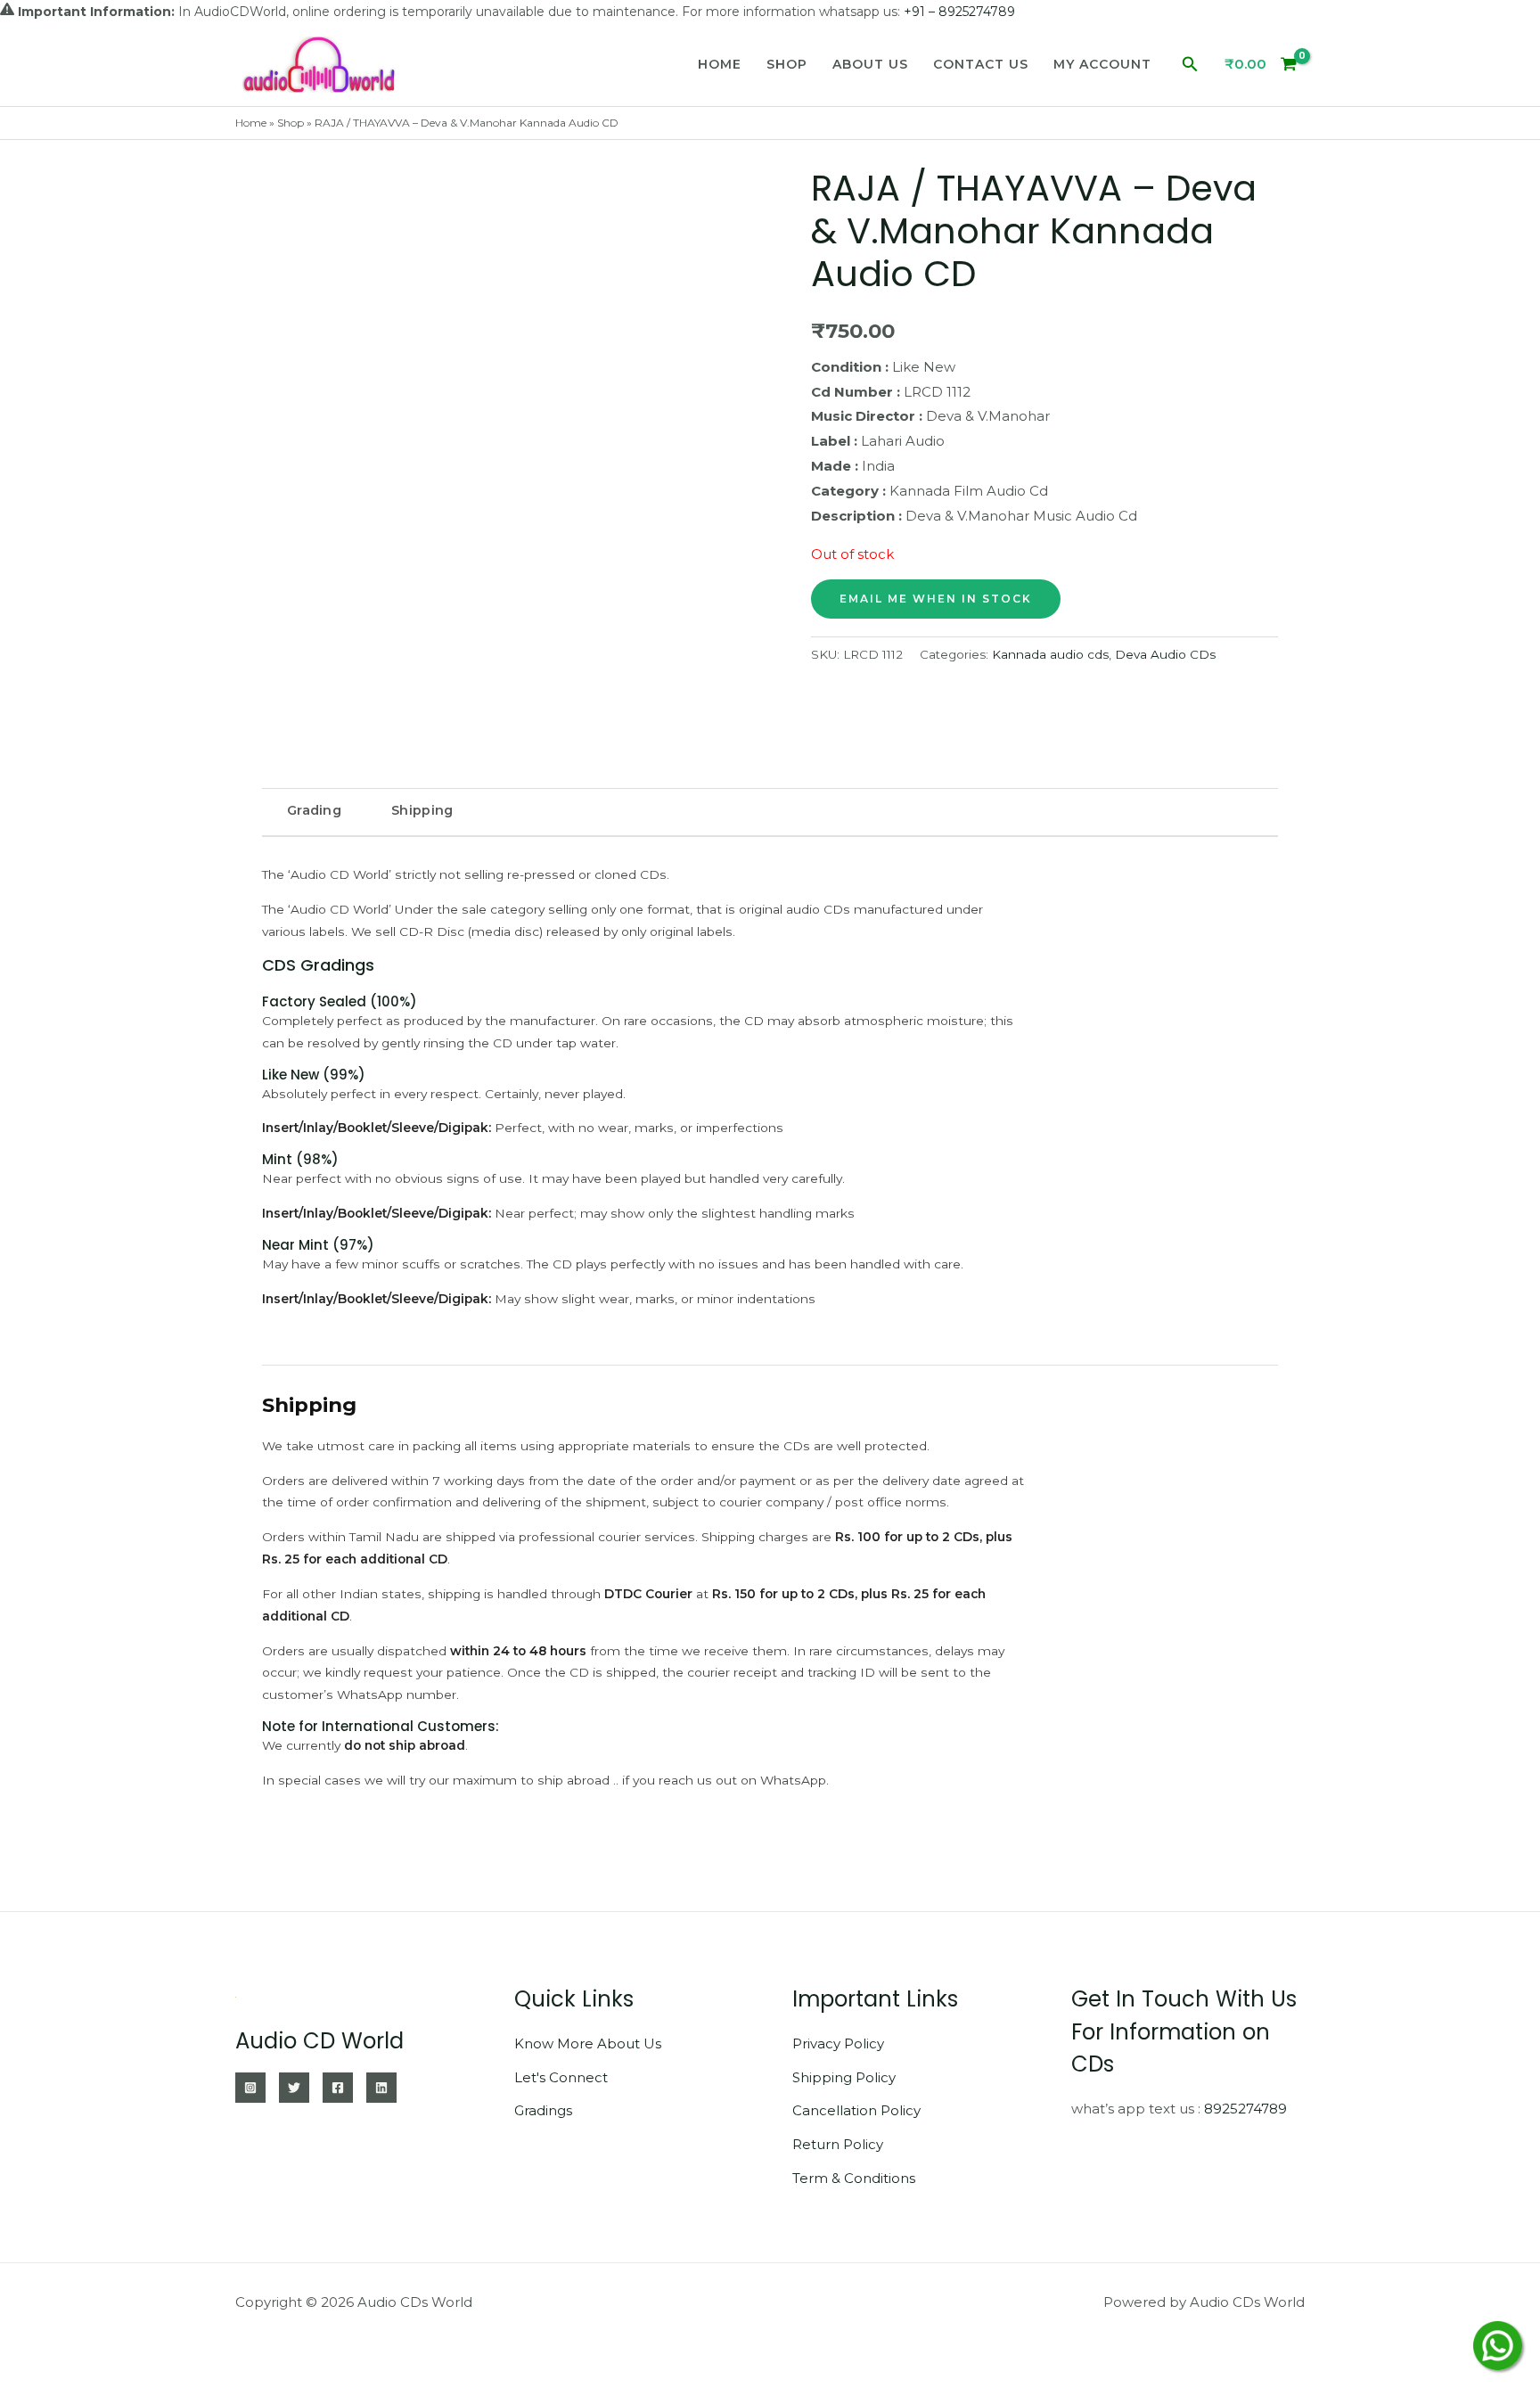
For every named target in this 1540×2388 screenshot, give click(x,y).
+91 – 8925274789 (959, 12)
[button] (1190, 65)
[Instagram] (250, 2088)
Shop (787, 64)
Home (720, 64)
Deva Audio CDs (1165, 654)
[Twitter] (294, 2088)
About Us (870, 64)
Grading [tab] (314, 810)
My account (1102, 64)
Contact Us (981, 64)
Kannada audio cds (1050, 654)
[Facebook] (338, 2088)
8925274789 (1245, 2109)
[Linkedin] (381, 2088)
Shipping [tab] (422, 810)
